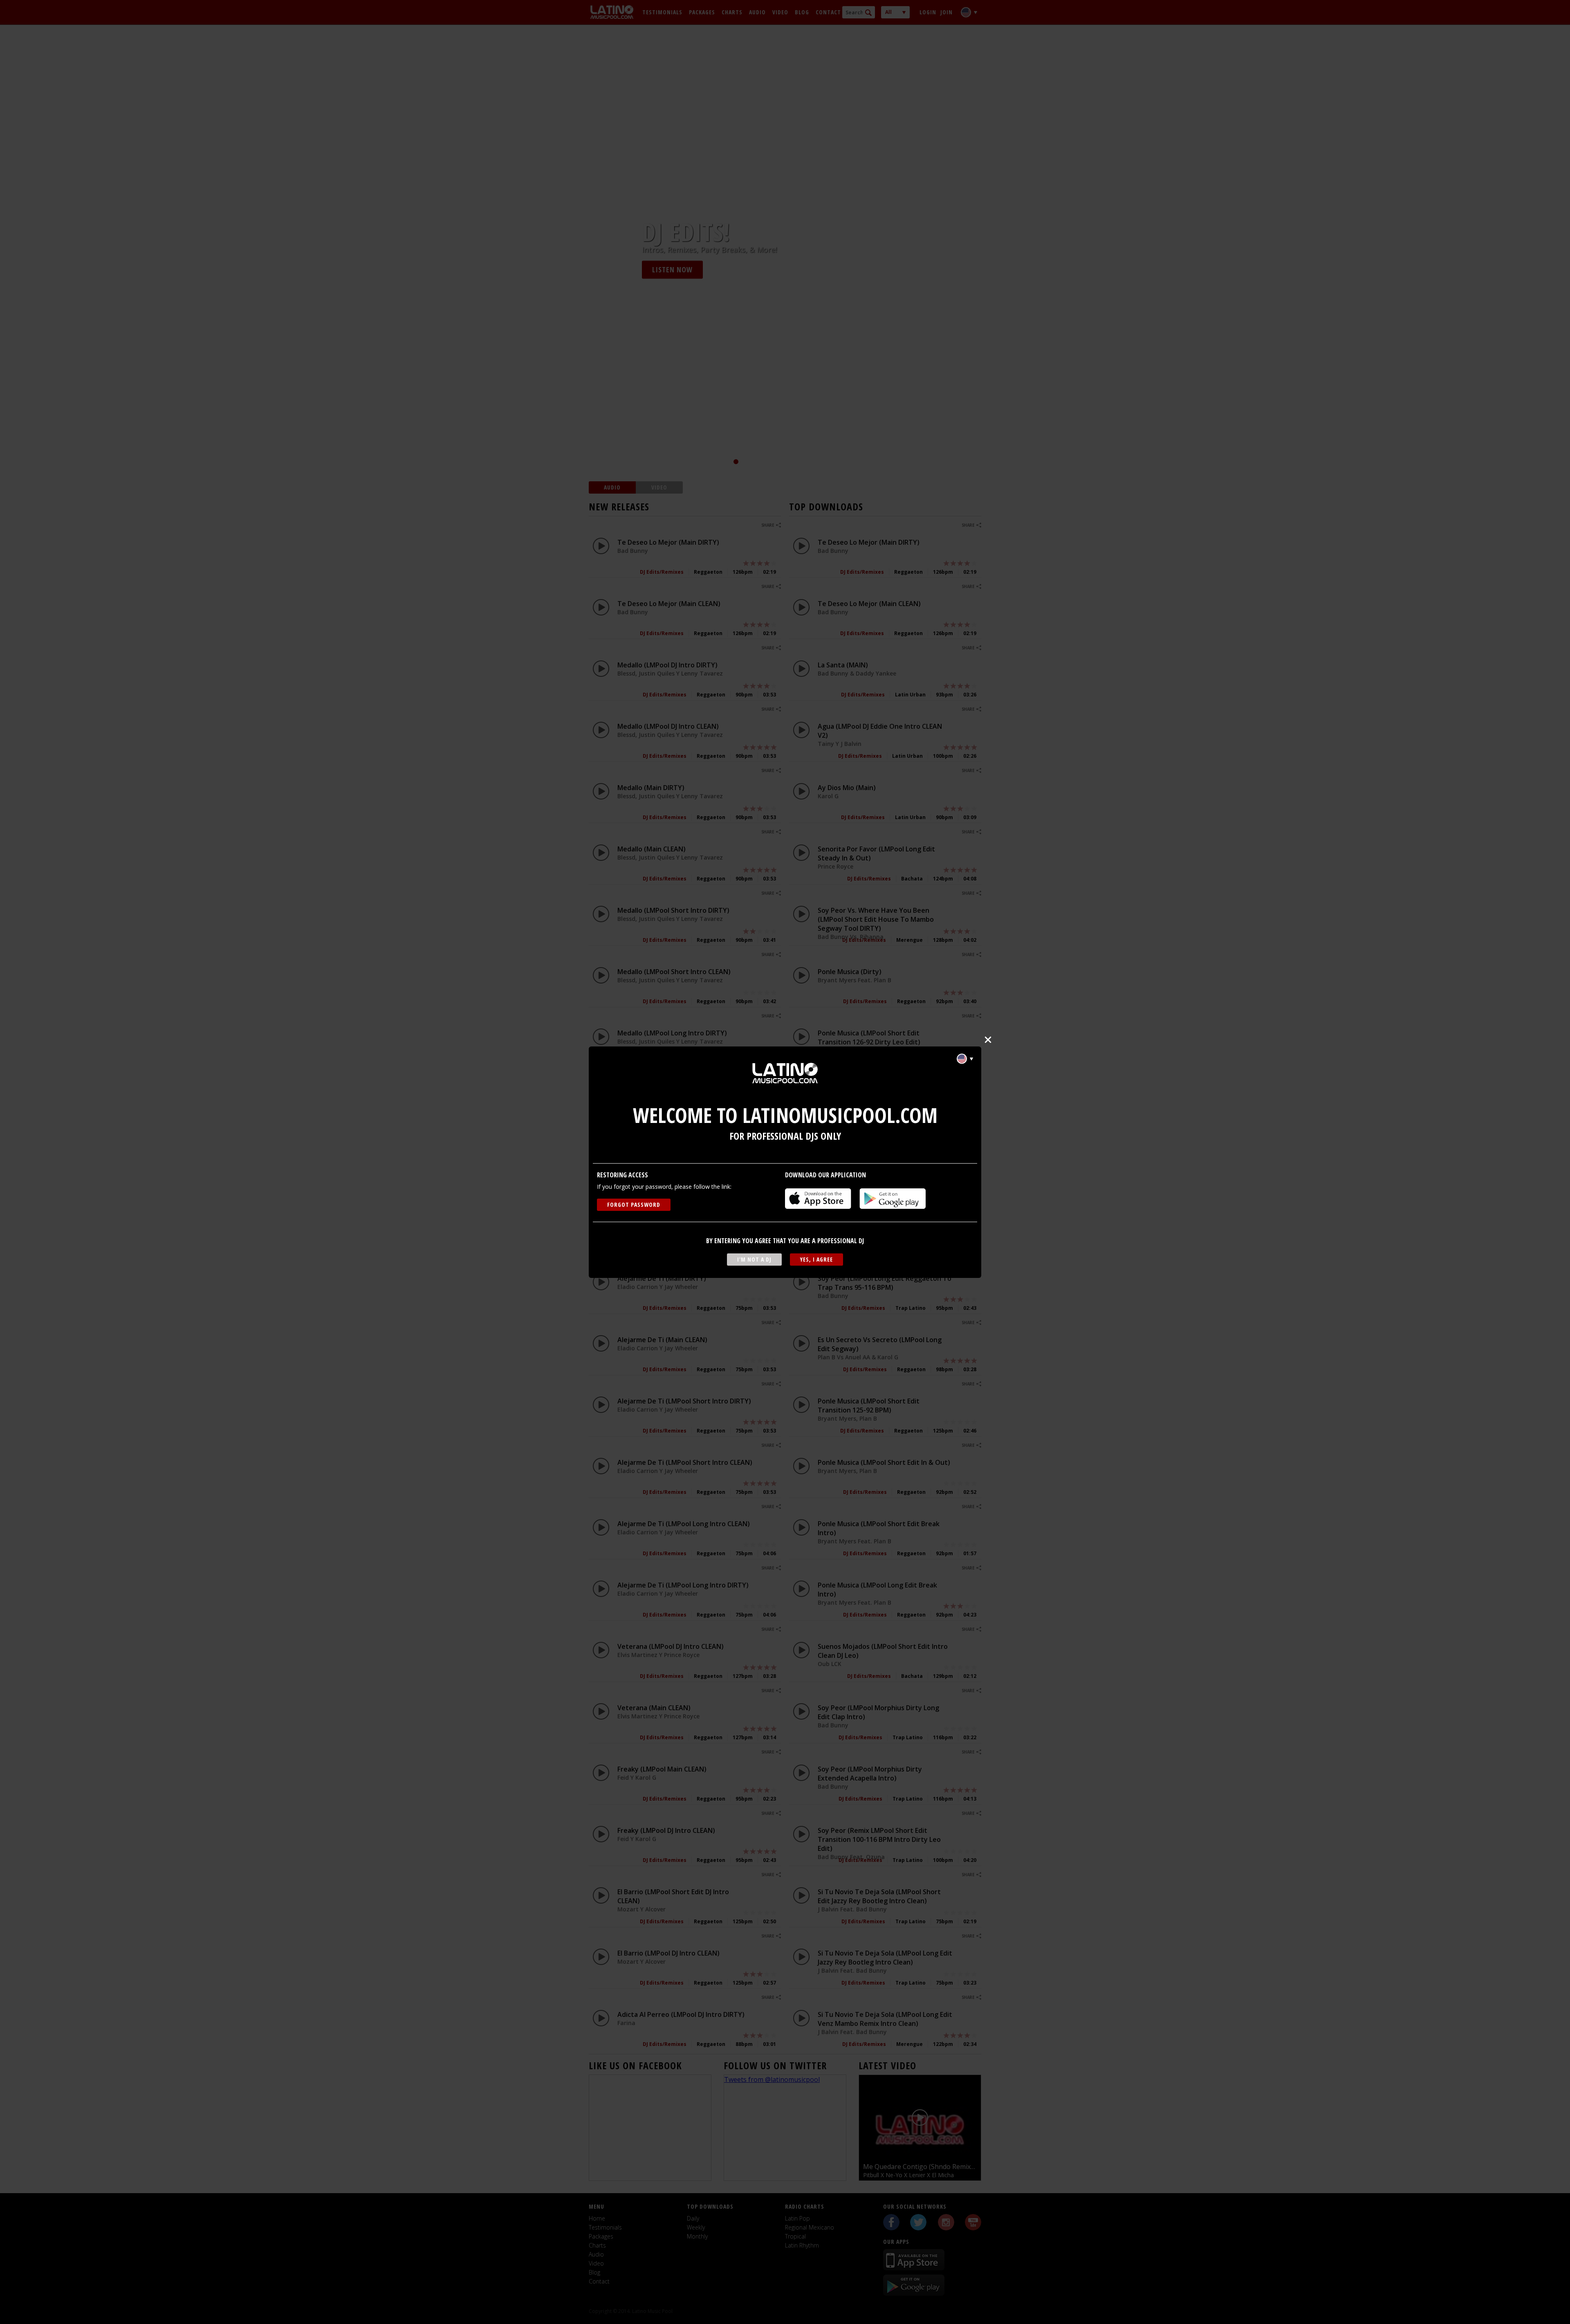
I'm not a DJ (754, 1259)
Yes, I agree (816, 1259)
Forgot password (634, 1205)
